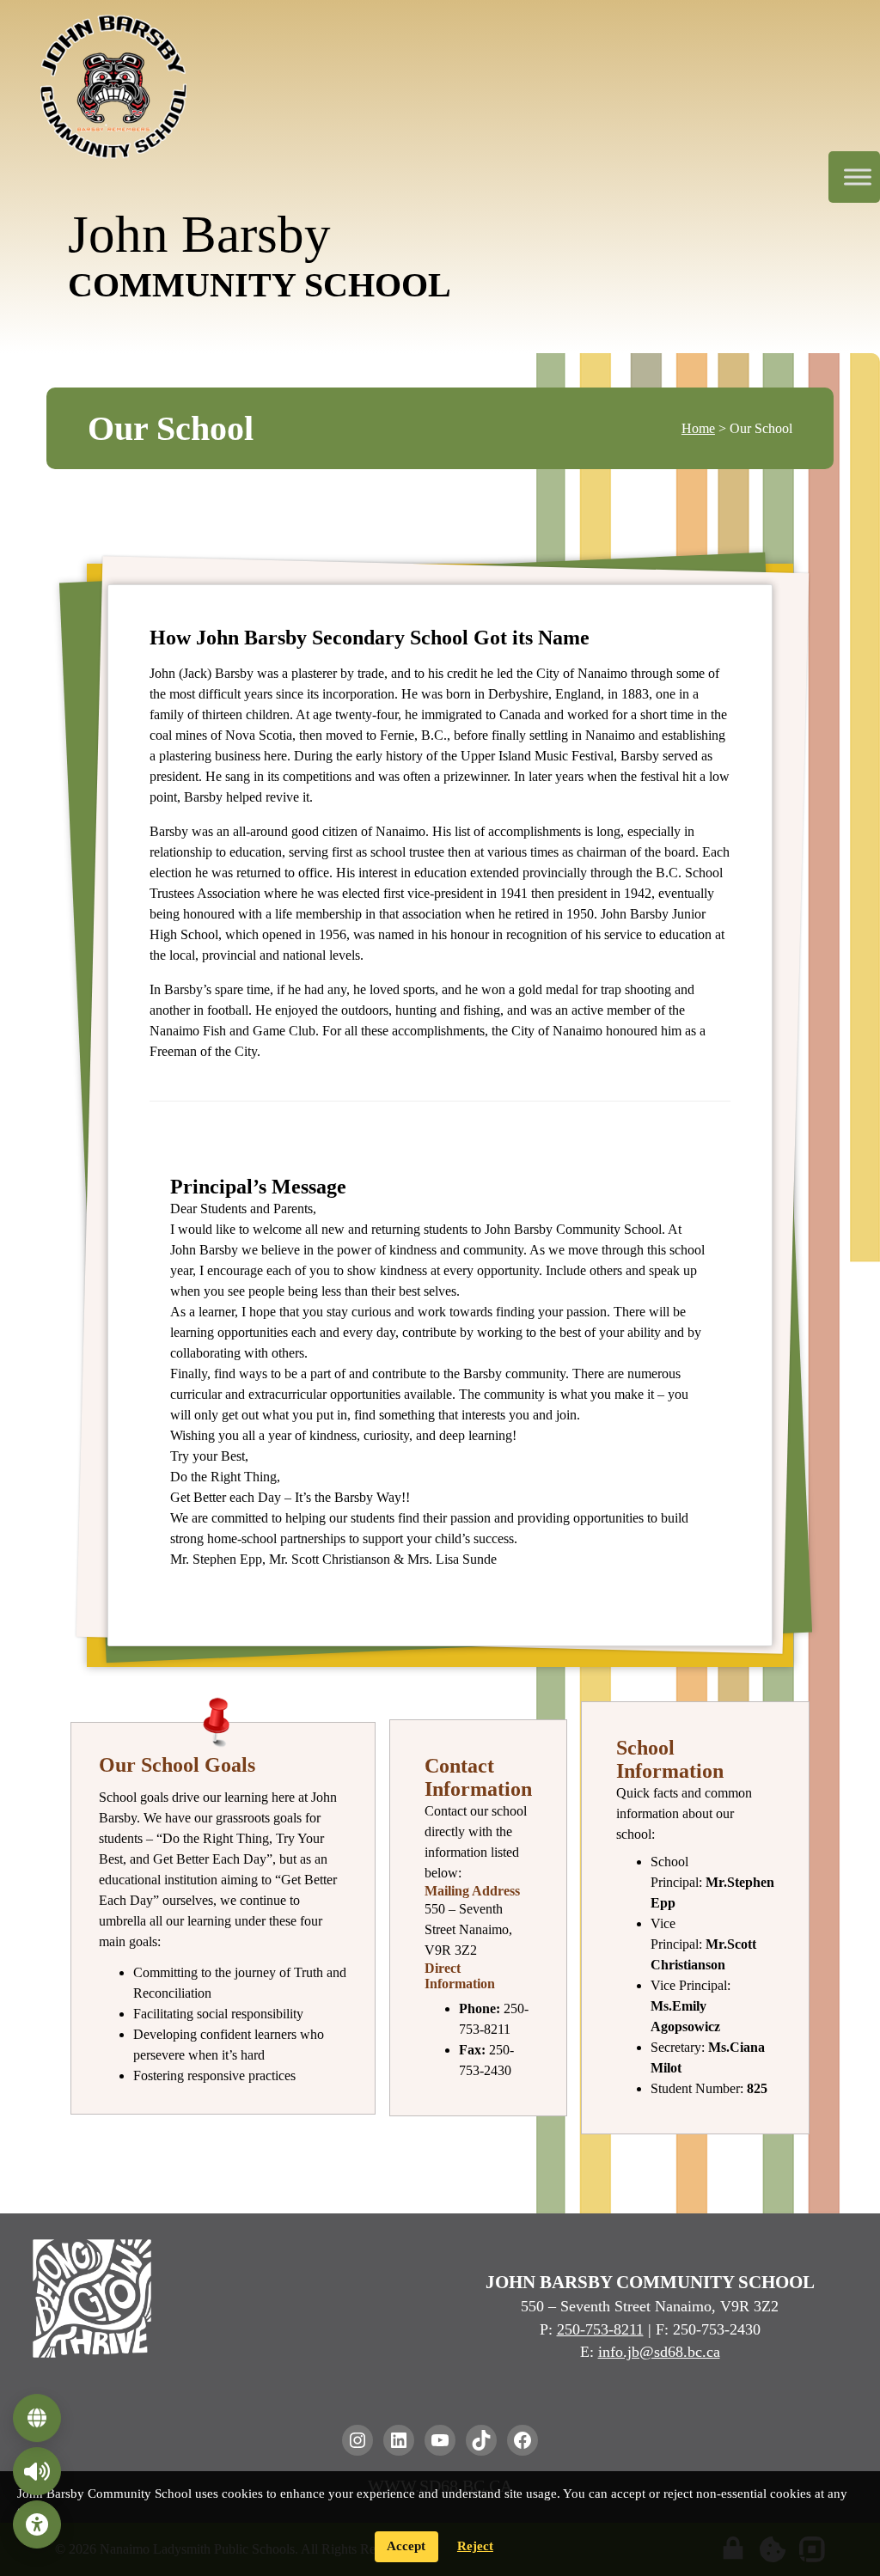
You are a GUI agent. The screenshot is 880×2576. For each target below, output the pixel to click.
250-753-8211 (600, 2329)
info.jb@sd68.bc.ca (659, 2352)
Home (698, 428)
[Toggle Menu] (858, 177)
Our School (171, 428)
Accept (406, 2546)
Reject (475, 2546)
